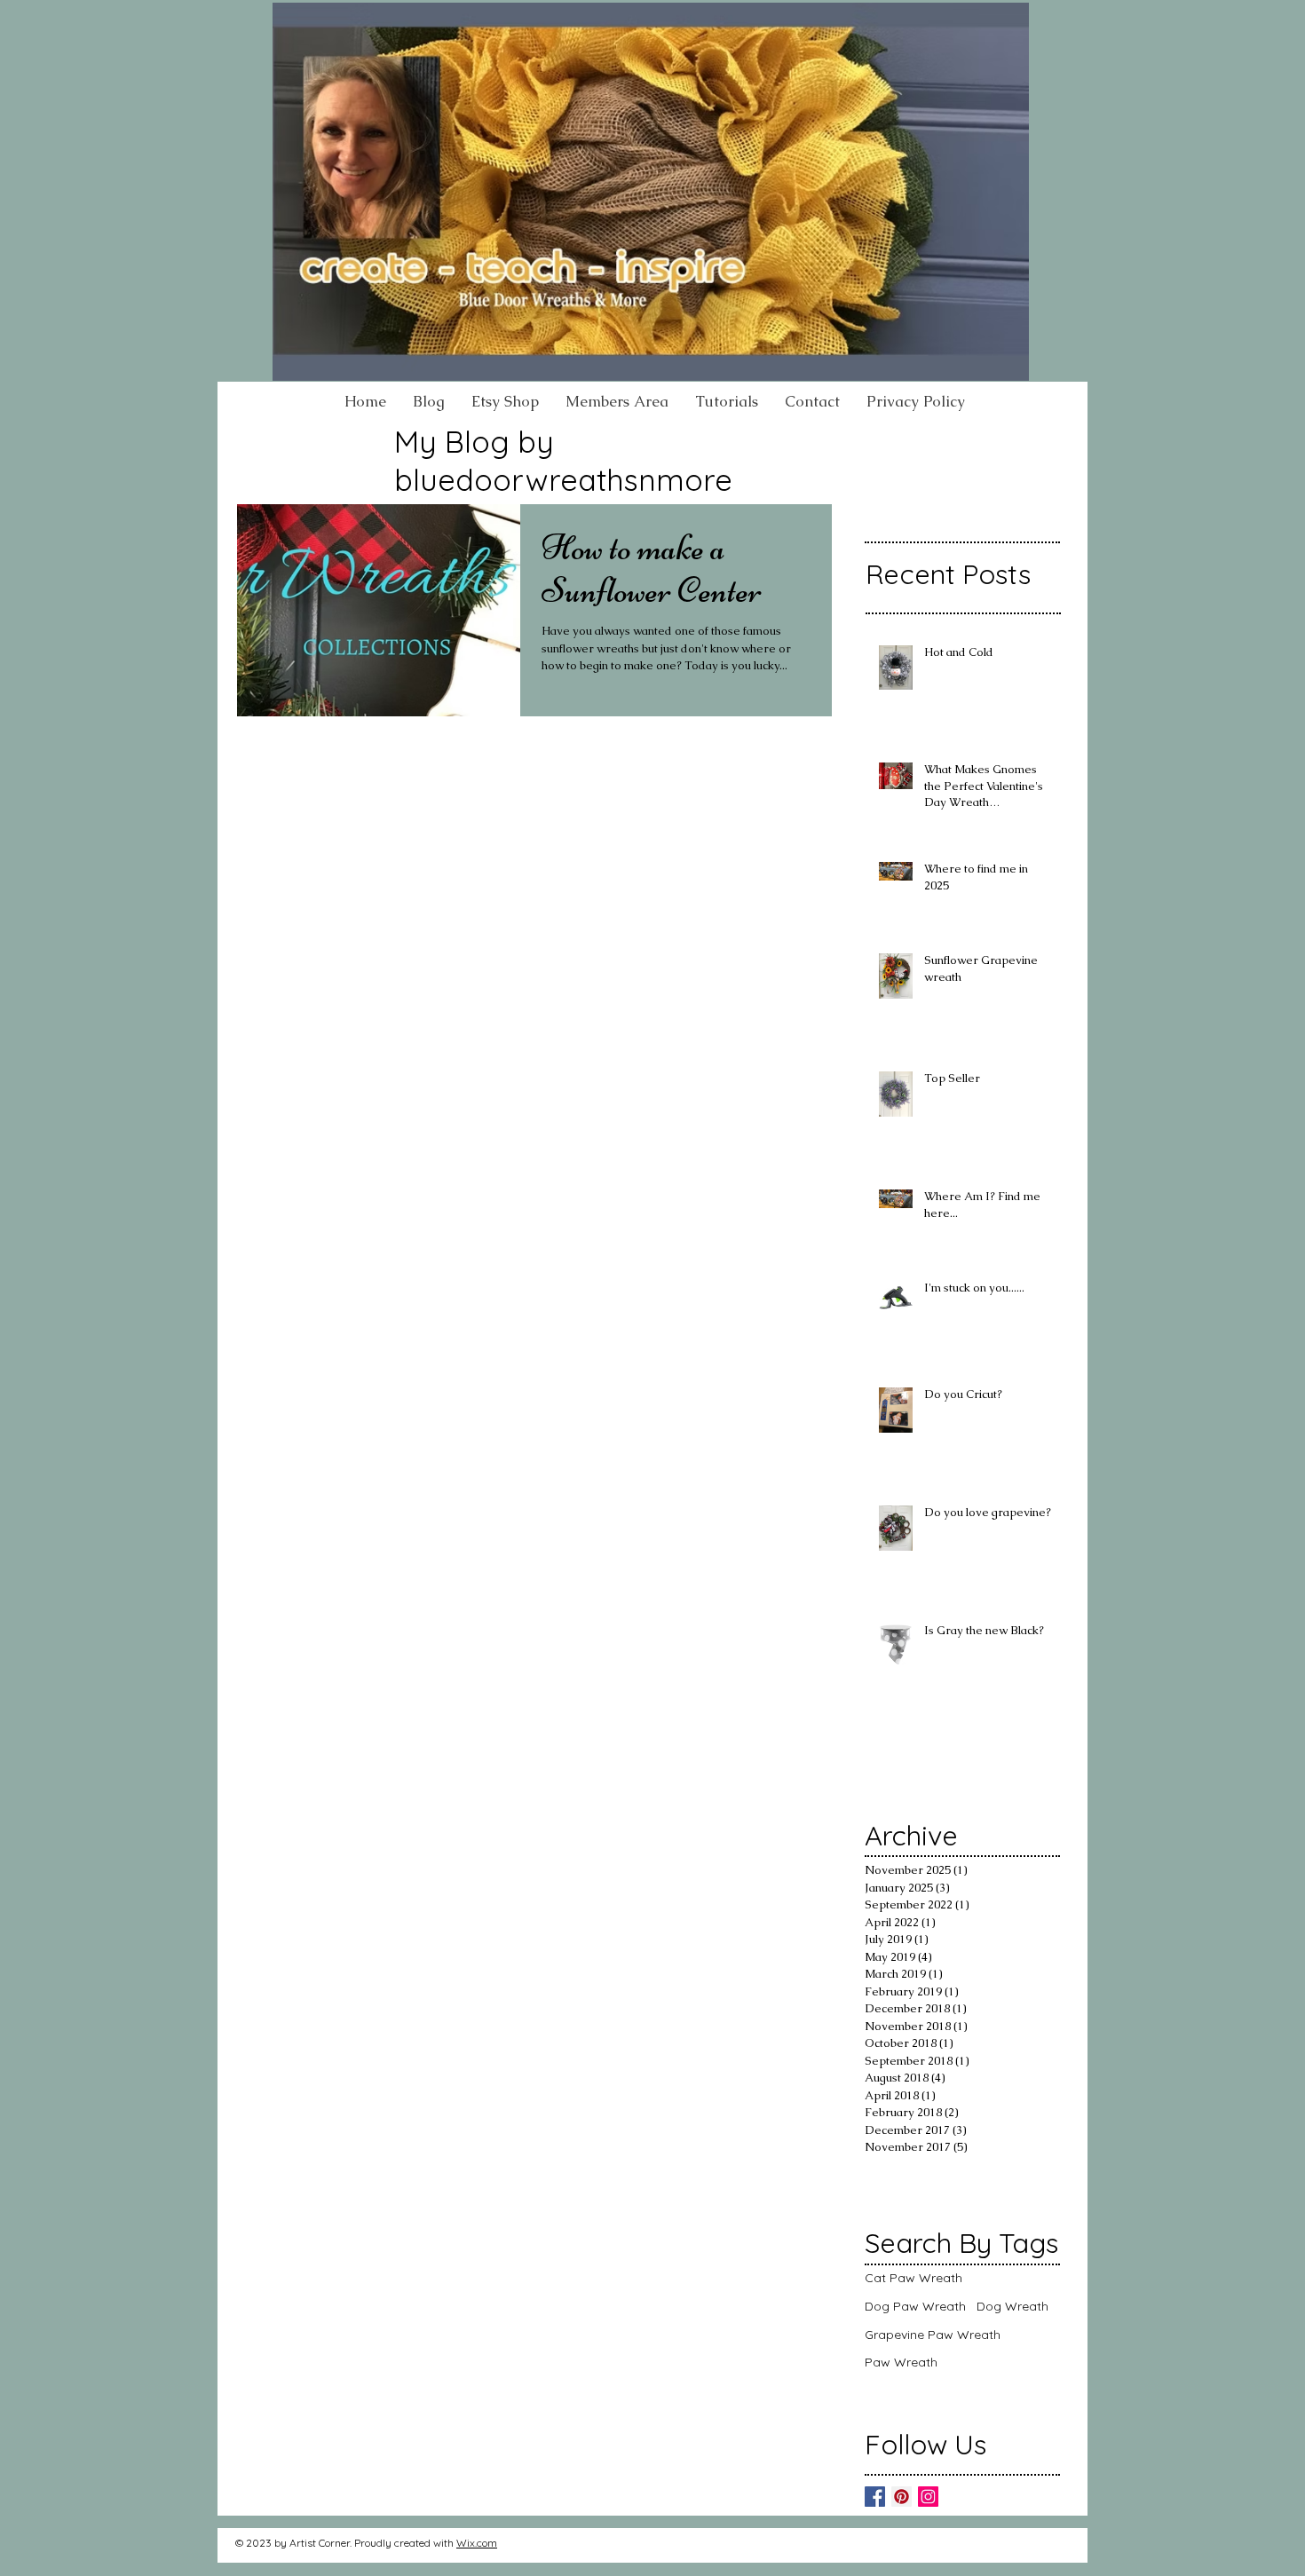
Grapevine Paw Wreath (933, 2335)
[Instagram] (928, 2497)
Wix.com (477, 2543)
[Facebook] (875, 2497)
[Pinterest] (902, 2497)
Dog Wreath (1012, 2306)
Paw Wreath (901, 2362)
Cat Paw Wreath (913, 2278)
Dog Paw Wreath (915, 2306)
